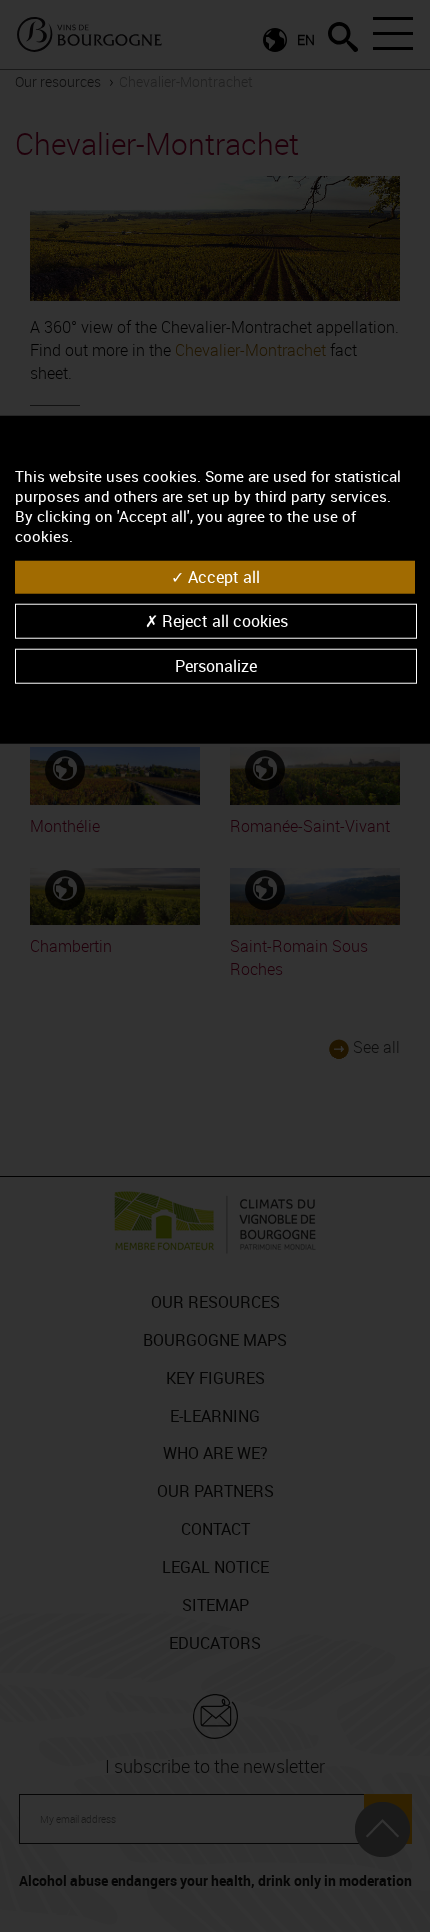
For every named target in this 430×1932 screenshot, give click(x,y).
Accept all (222, 576)
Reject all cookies (223, 621)
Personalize (216, 666)
